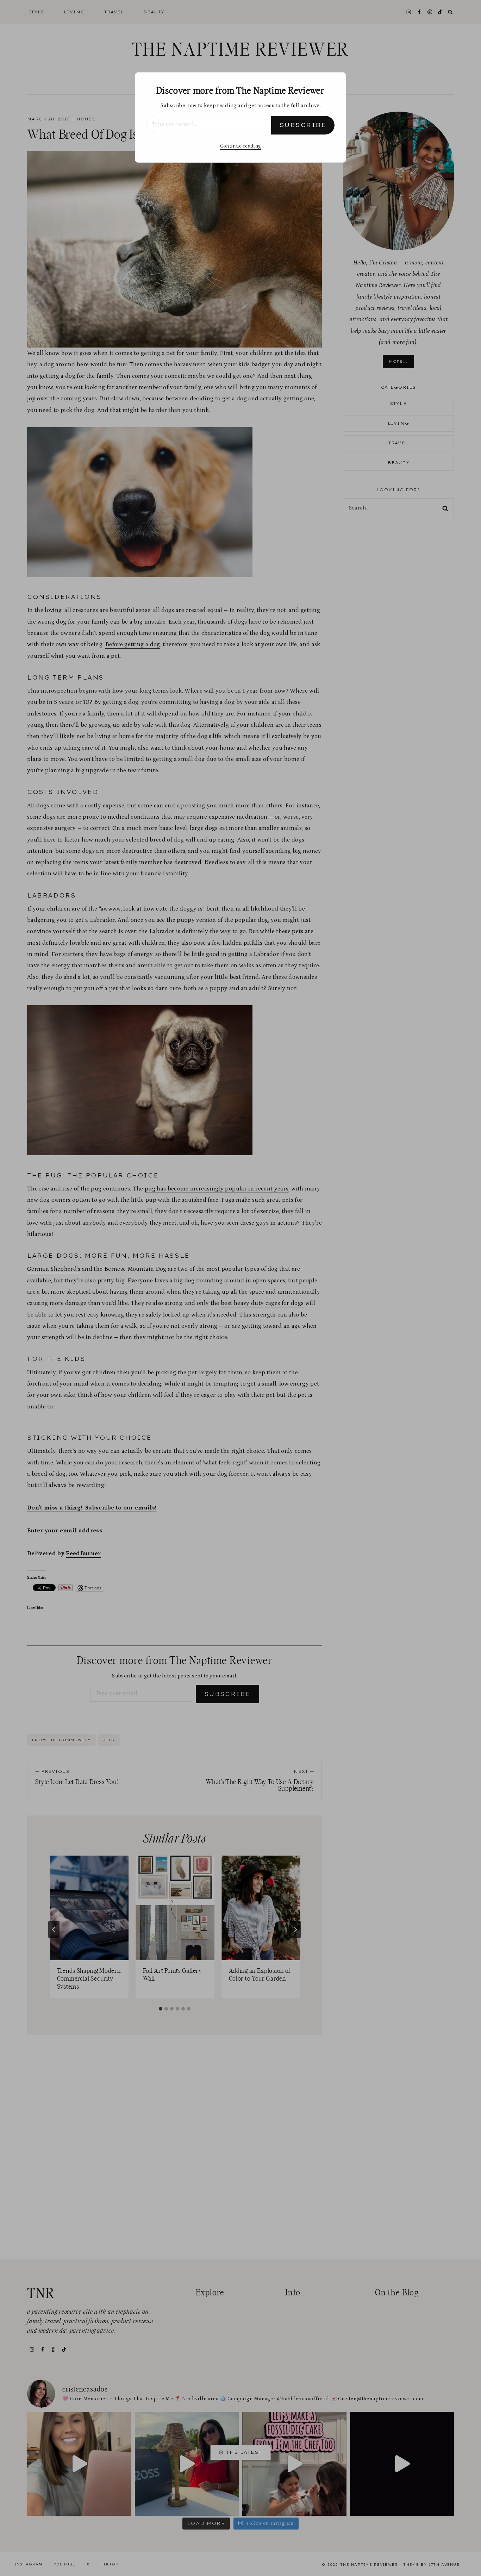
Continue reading (241, 146)
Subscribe (303, 125)
